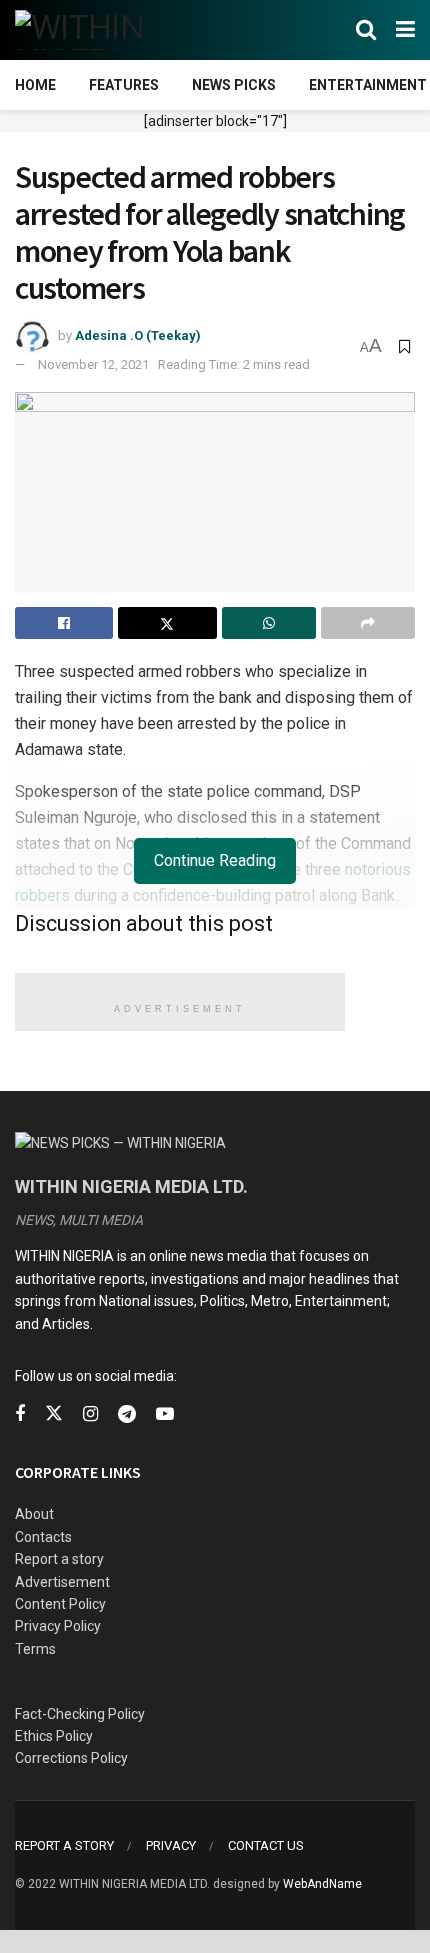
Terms (35, 1649)
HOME (35, 85)
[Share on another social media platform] (368, 623)
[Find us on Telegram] (127, 1414)
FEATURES (124, 85)
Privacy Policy (58, 1626)
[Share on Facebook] (64, 623)
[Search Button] (366, 30)
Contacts (43, 1537)
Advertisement (62, 1582)
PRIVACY (171, 1845)
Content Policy (60, 1604)
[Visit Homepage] (112, 30)
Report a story (59, 1559)
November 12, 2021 (93, 364)
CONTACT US (266, 1845)
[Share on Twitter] (167, 623)
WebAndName (322, 1884)
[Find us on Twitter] (54, 1414)
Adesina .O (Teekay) (138, 335)
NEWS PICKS (234, 85)
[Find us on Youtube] (165, 1414)
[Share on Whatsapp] (269, 623)
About (34, 1514)
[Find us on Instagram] (90, 1414)
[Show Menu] (405, 30)
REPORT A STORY (64, 1845)
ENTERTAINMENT (368, 85)
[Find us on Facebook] (20, 1414)
